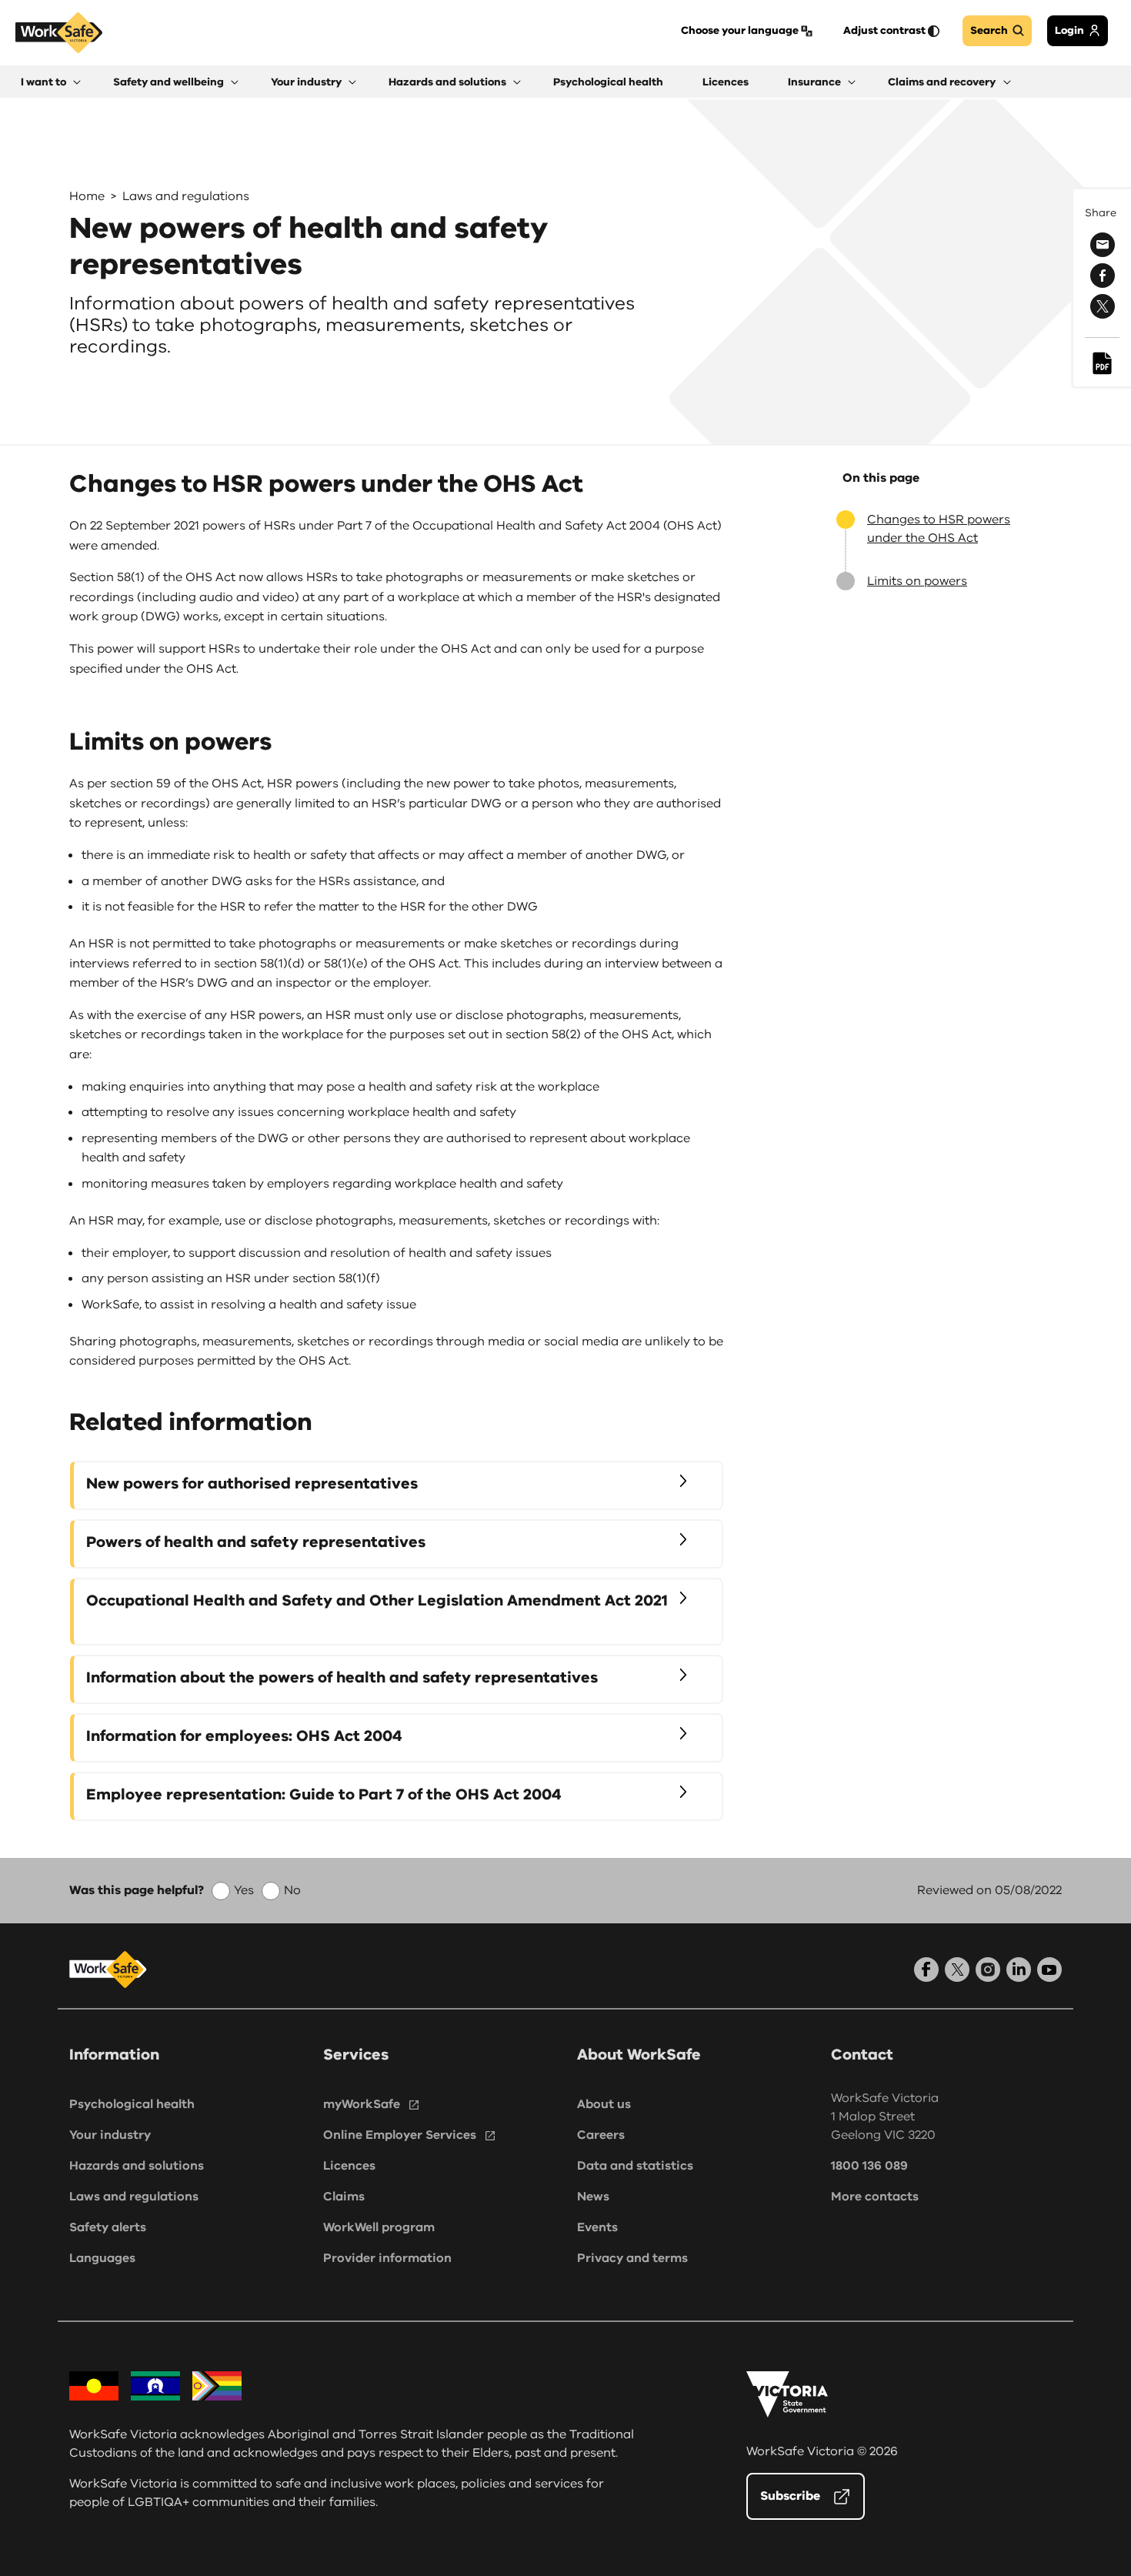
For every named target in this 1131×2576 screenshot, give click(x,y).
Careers (601, 2135)
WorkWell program (379, 2227)
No (292, 1890)
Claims (344, 2197)
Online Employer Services (400, 2135)
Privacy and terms (632, 2258)
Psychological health (132, 2104)
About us (604, 2104)
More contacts (875, 2197)
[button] (51, 82)
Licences (349, 2166)
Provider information (387, 2258)
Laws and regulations (186, 196)
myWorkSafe (362, 2104)
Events (597, 2227)
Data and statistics (635, 2166)
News (593, 2197)
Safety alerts (108, 2227)
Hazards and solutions (137, 2166)
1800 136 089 (869, 2166)
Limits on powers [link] (917, 581)
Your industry (110, 2135)
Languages (102, 2258)
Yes (244, 1890)
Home (87, 196)
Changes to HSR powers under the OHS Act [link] (939, 529)
